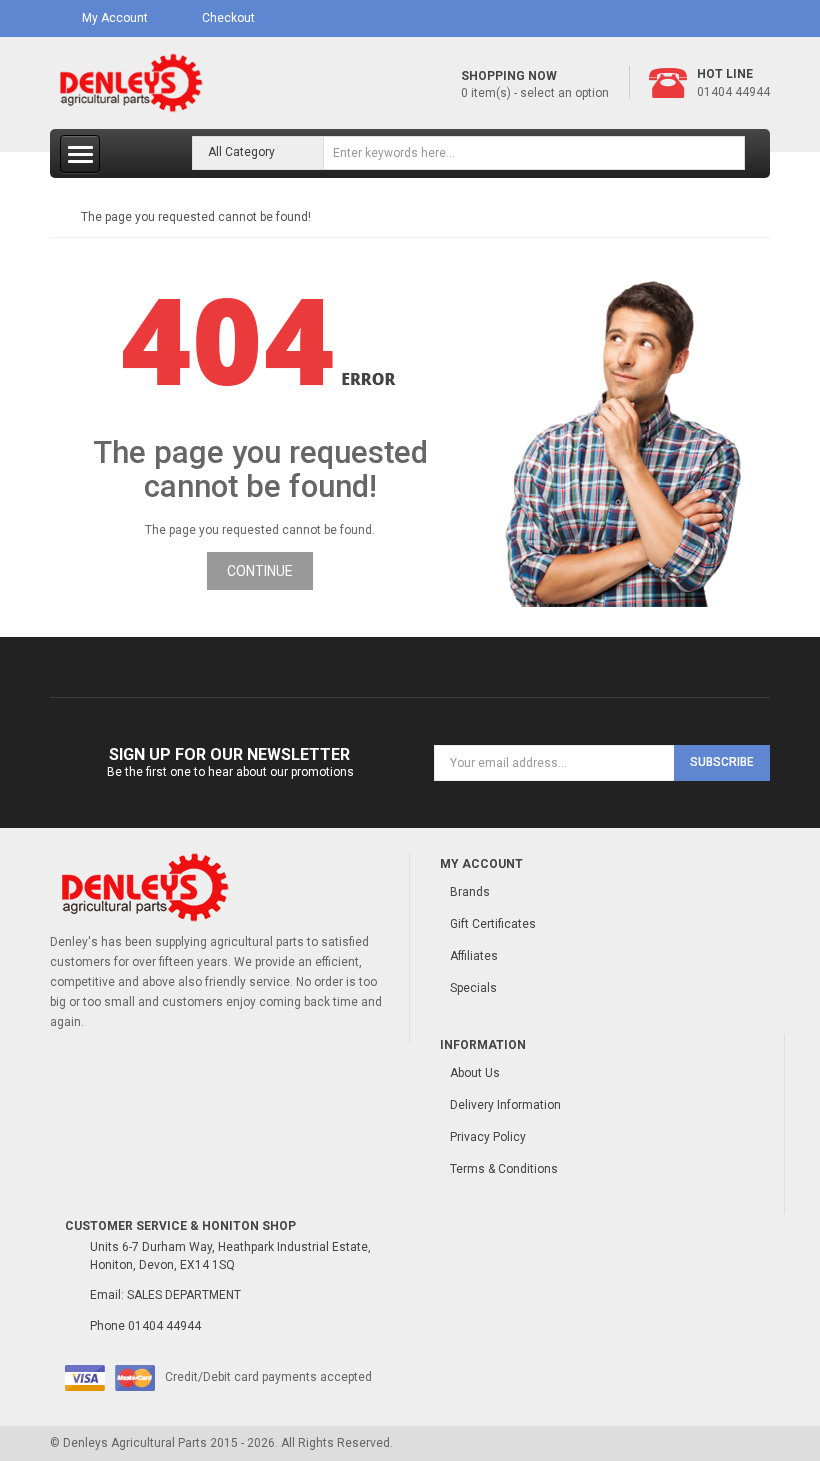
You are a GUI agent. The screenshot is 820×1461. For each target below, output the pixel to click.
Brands (470, 892)
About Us (475, 1073)
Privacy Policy (488, 1137)
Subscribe (722, 762)
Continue (260, 571)
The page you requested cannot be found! (196, 217)
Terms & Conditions (504, 1169)
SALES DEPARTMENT (184, 1295)
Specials (473, 988)
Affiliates (474, 956)
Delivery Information (505, 1105)
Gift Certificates (493, 924)
